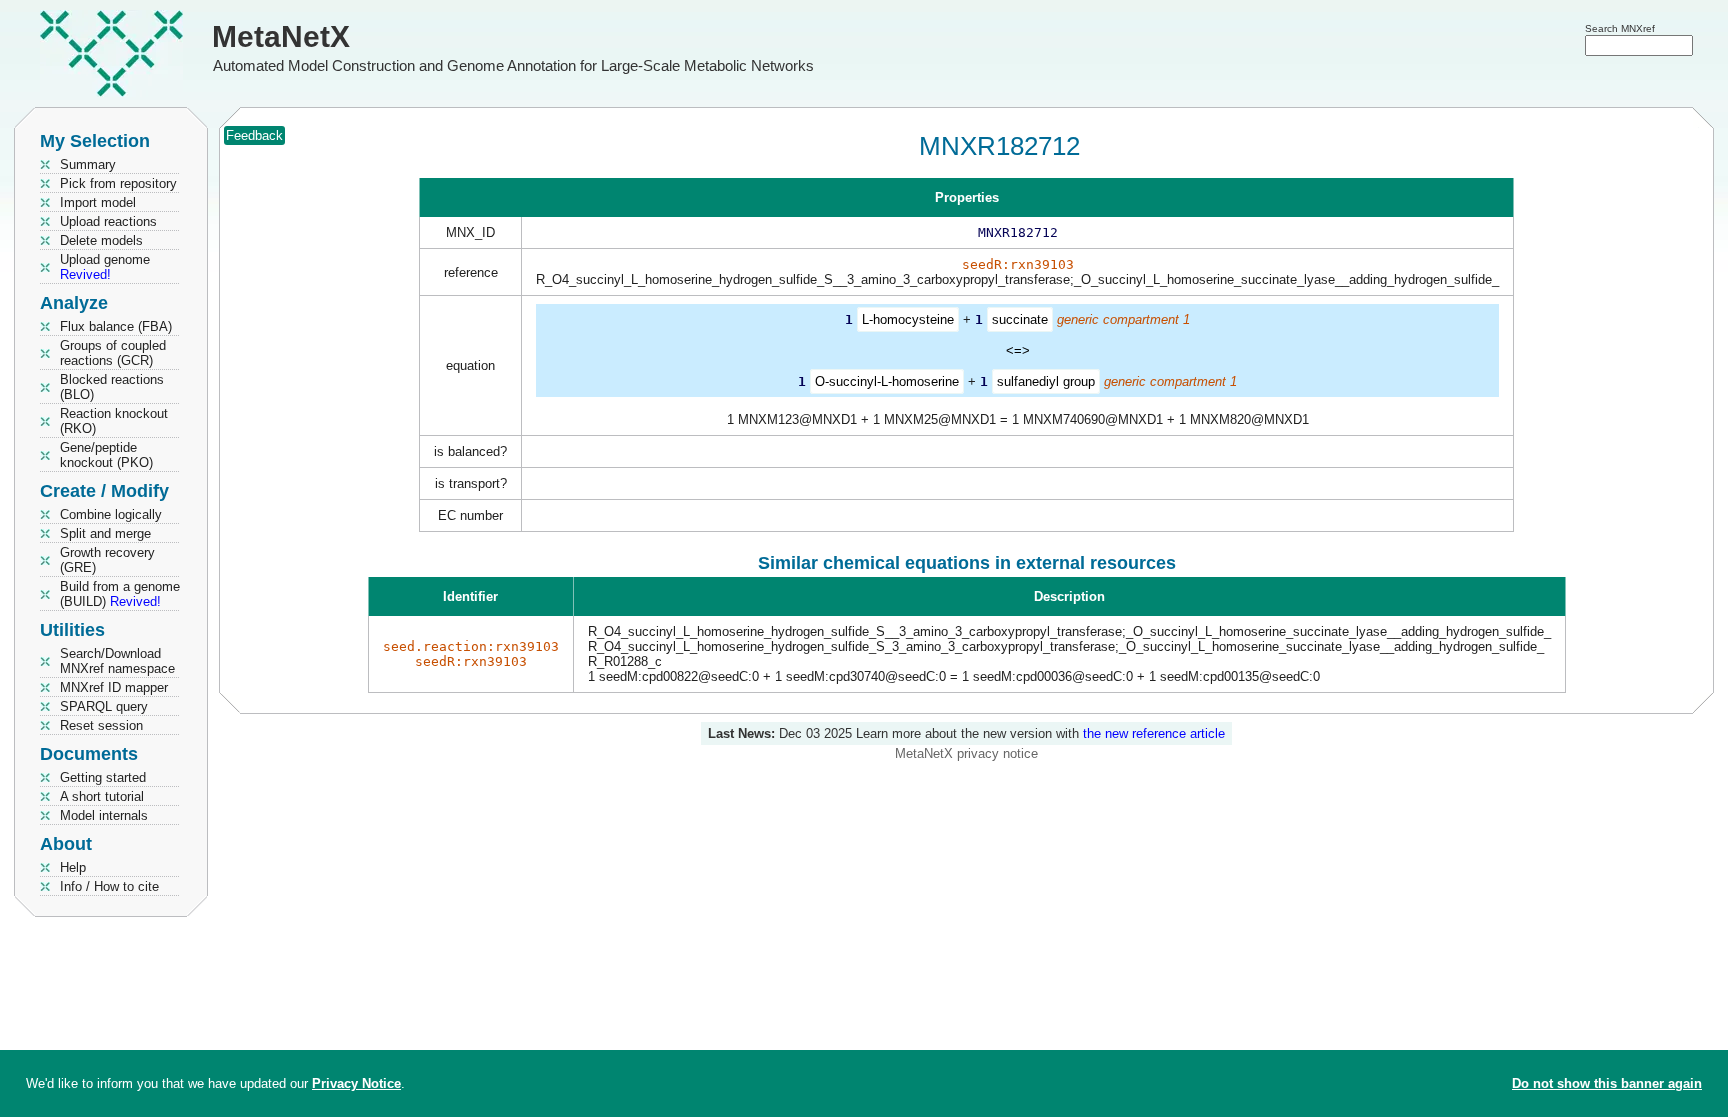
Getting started (103, 777)
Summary (88, 164)
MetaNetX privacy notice (966, 753)
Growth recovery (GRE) (107, 560)
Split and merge (105, 533)
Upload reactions (108, 221)
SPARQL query (104, 706)
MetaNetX (281, 36)
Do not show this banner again (1607, 1083)
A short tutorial (102, 796)
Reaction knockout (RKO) (114, 421)
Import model (98, 202)
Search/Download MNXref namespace (117, 661)
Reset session (101, 725)
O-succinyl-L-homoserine (887, 381)
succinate (1020, 319)
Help (73, 867)
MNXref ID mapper (114, 687)
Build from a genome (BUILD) (120, 594)
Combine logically (111, 514)
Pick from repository (118, 183)
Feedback (254, 135)
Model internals (104, 815)
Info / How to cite (109, 886)
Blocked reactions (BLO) (112, 387)
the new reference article (1154, 733)
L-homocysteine (908, 319)
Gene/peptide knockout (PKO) (106, 455)
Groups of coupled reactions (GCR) (113, 353)
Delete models (101, 240)
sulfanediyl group (1046, 381)
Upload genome (105, 267)
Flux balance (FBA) (116, 326)
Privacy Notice (356, 1083)
